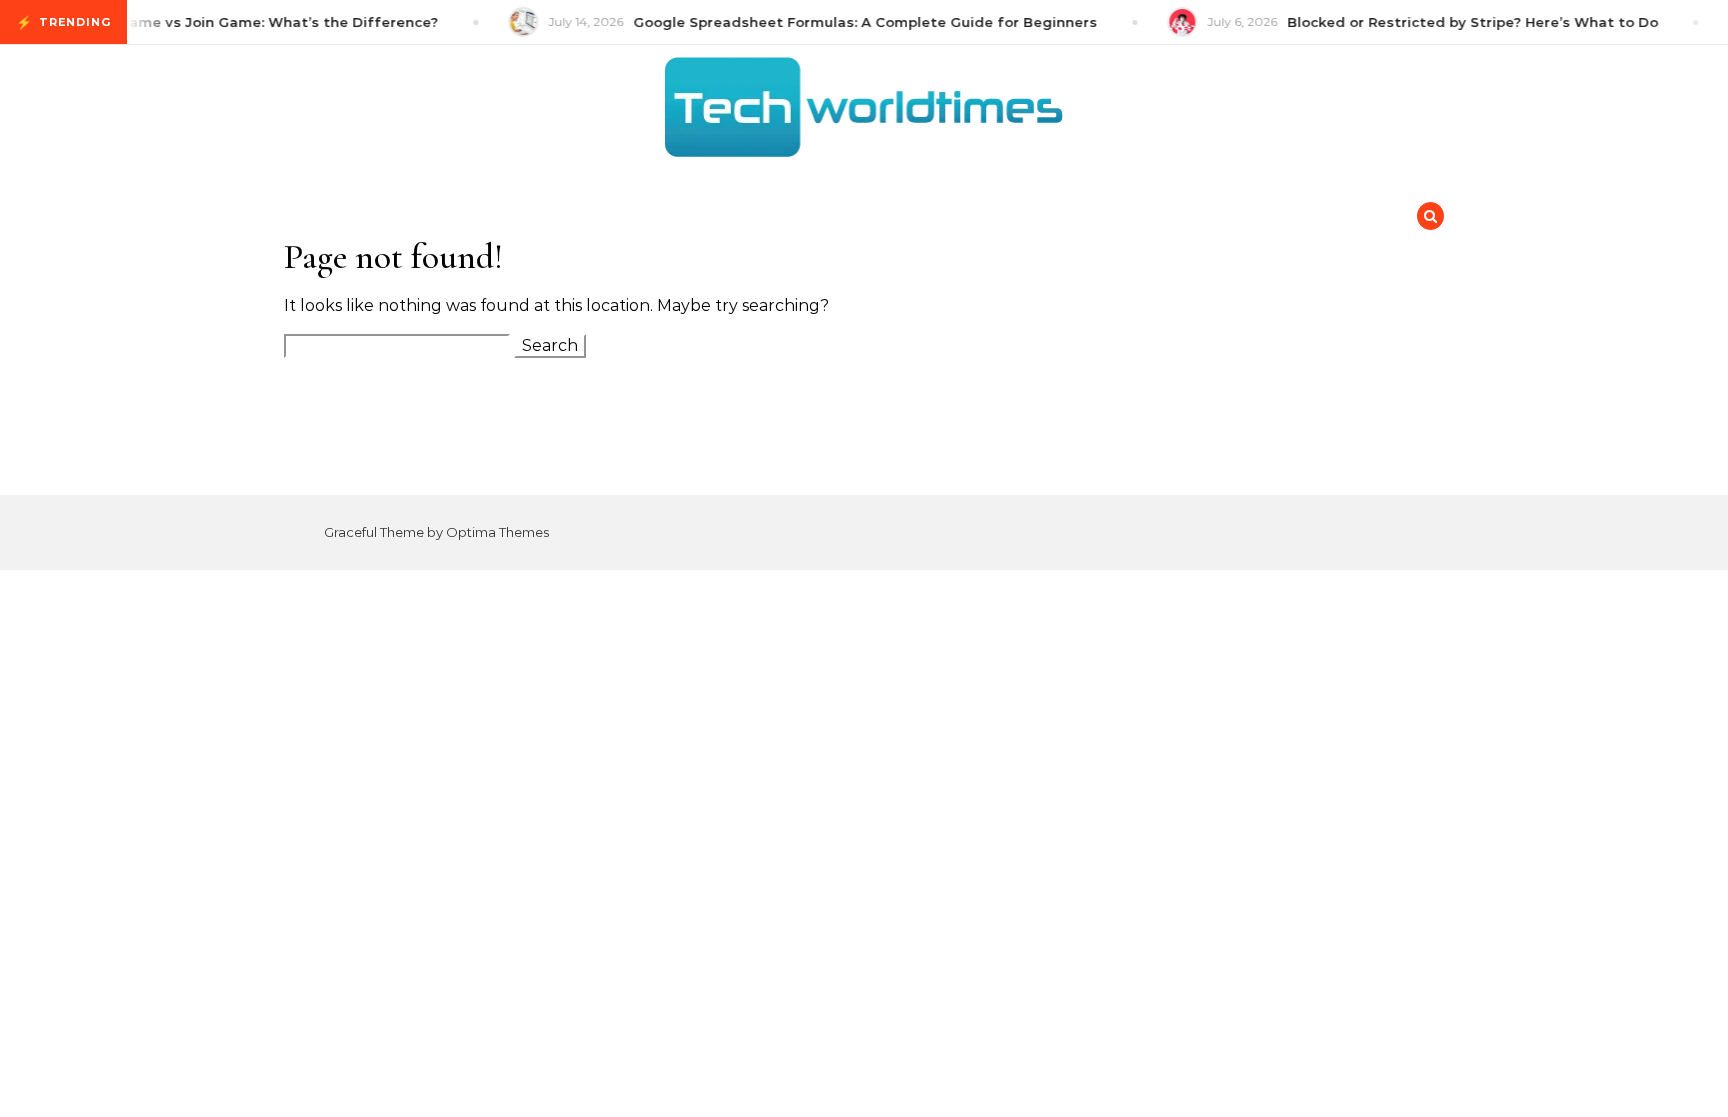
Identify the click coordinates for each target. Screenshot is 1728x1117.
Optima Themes (497, 532)
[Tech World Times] (864, 112)
